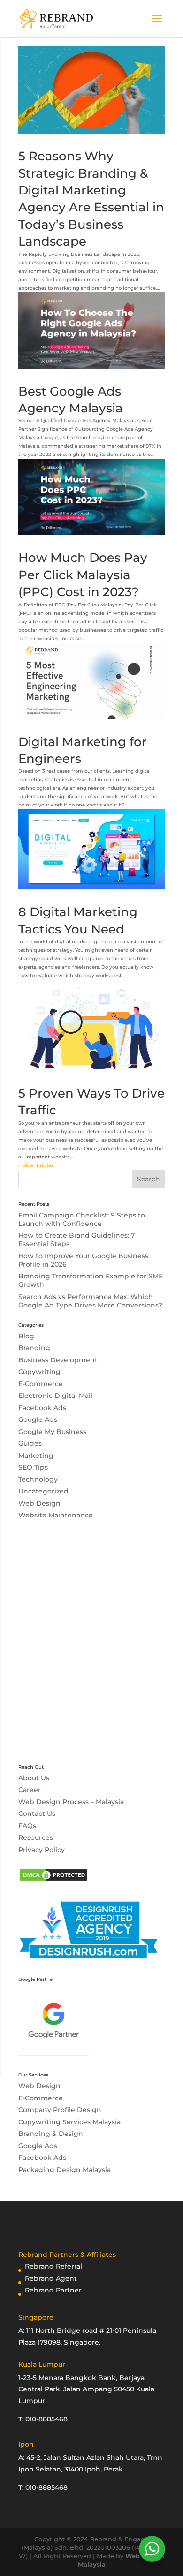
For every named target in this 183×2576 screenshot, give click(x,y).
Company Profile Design (60, 2110)
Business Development (58, 1360)
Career (30, 1790)
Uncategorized (43, 1491)
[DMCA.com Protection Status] (53, 1880)
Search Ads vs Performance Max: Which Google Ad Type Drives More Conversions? (90, 1301)
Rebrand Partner (53, 2290)
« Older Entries (36, 1165)
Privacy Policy (42, 1850)
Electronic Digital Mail (55, 1396)
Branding (34, 1348)
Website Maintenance (56, 1515)
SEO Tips (33, 1467)
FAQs (27, 1826)
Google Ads (38, 1419)
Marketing (36, 1456)
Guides (30, 1443)
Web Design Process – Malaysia (71, 1802)
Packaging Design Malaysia (65, 2170)
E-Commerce (41, 1384)
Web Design (39, 1503)
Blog (26, 1336)
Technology (38, 1479)
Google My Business (52, 1432)
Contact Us (37, 1814)
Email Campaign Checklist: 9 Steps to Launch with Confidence (82, 1219)
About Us (34, 1778)
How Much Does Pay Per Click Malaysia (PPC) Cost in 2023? (83, 575)
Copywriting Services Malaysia (69, 2122)
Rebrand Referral (53, 2266)
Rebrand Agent (51, 2278)
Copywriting (39, 1372)
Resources (36, 1837)
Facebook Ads (42, 1408)
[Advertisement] (91, 1648)
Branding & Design (51, 2134)
